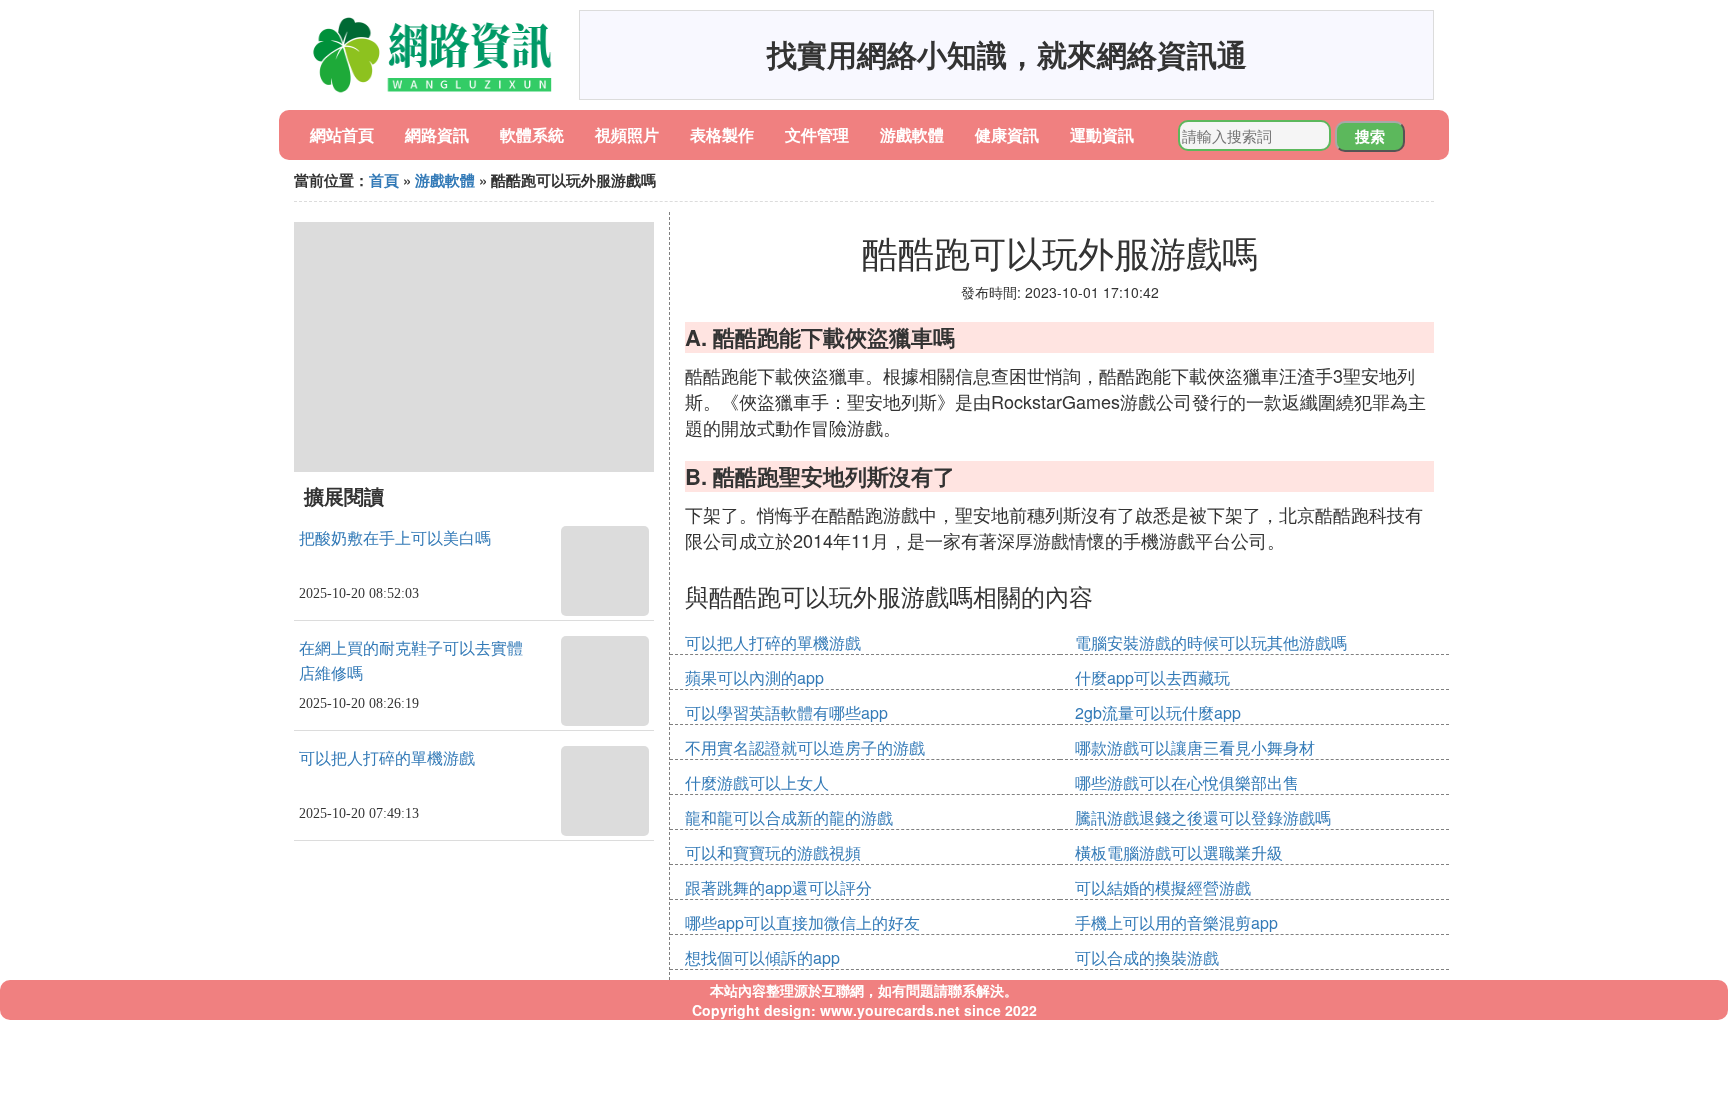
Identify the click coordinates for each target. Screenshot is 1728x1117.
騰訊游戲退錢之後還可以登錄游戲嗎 (1203, 817)
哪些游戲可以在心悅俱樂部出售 (1187, 782)
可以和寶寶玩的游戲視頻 (773, 852)
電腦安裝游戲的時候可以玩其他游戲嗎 (1211, 642)
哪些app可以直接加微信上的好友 (802, 922)
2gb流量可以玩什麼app (1158, 712)
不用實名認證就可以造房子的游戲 (805, 747)
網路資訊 (437, 134)
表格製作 (722, 134)
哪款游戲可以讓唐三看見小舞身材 (1195, 747)
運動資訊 (1102, 134)
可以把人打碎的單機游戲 (387, 758)
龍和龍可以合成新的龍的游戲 (789, 817)
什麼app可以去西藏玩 (1152, 677)
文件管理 (817, 134)
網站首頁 (342, 134)
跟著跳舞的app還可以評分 (778, 887)
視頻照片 (627, 134)
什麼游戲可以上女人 (757, 782)
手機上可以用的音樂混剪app (1176, 922)
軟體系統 (532, 134)
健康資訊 (1007, 134)
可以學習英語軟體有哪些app (786, 712)
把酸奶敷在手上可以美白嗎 (395, 538)
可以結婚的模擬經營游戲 (1163, 887)
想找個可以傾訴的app (762, 957)
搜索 (1370, 136)
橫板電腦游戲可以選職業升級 (1179, 852)
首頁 (384, 180)
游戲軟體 (912, 134)
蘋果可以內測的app (754, 677)
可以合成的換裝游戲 (1147, 957)
